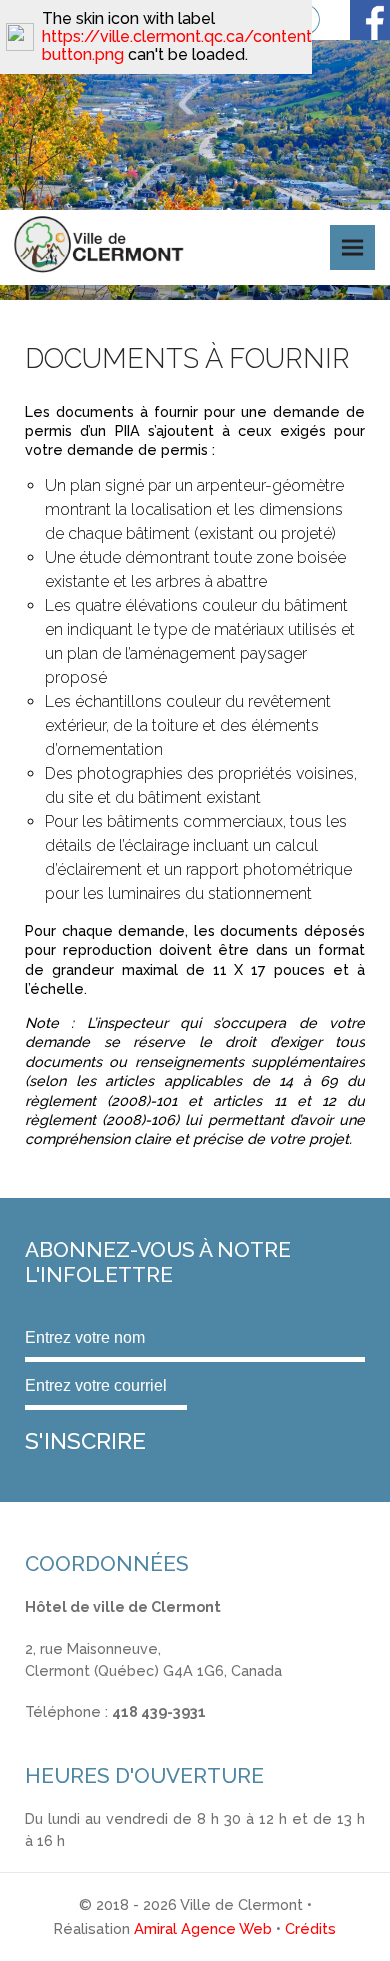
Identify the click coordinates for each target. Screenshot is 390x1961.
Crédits (310, 1928)
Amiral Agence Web (203, 1928)
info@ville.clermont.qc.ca (111, 1733)
